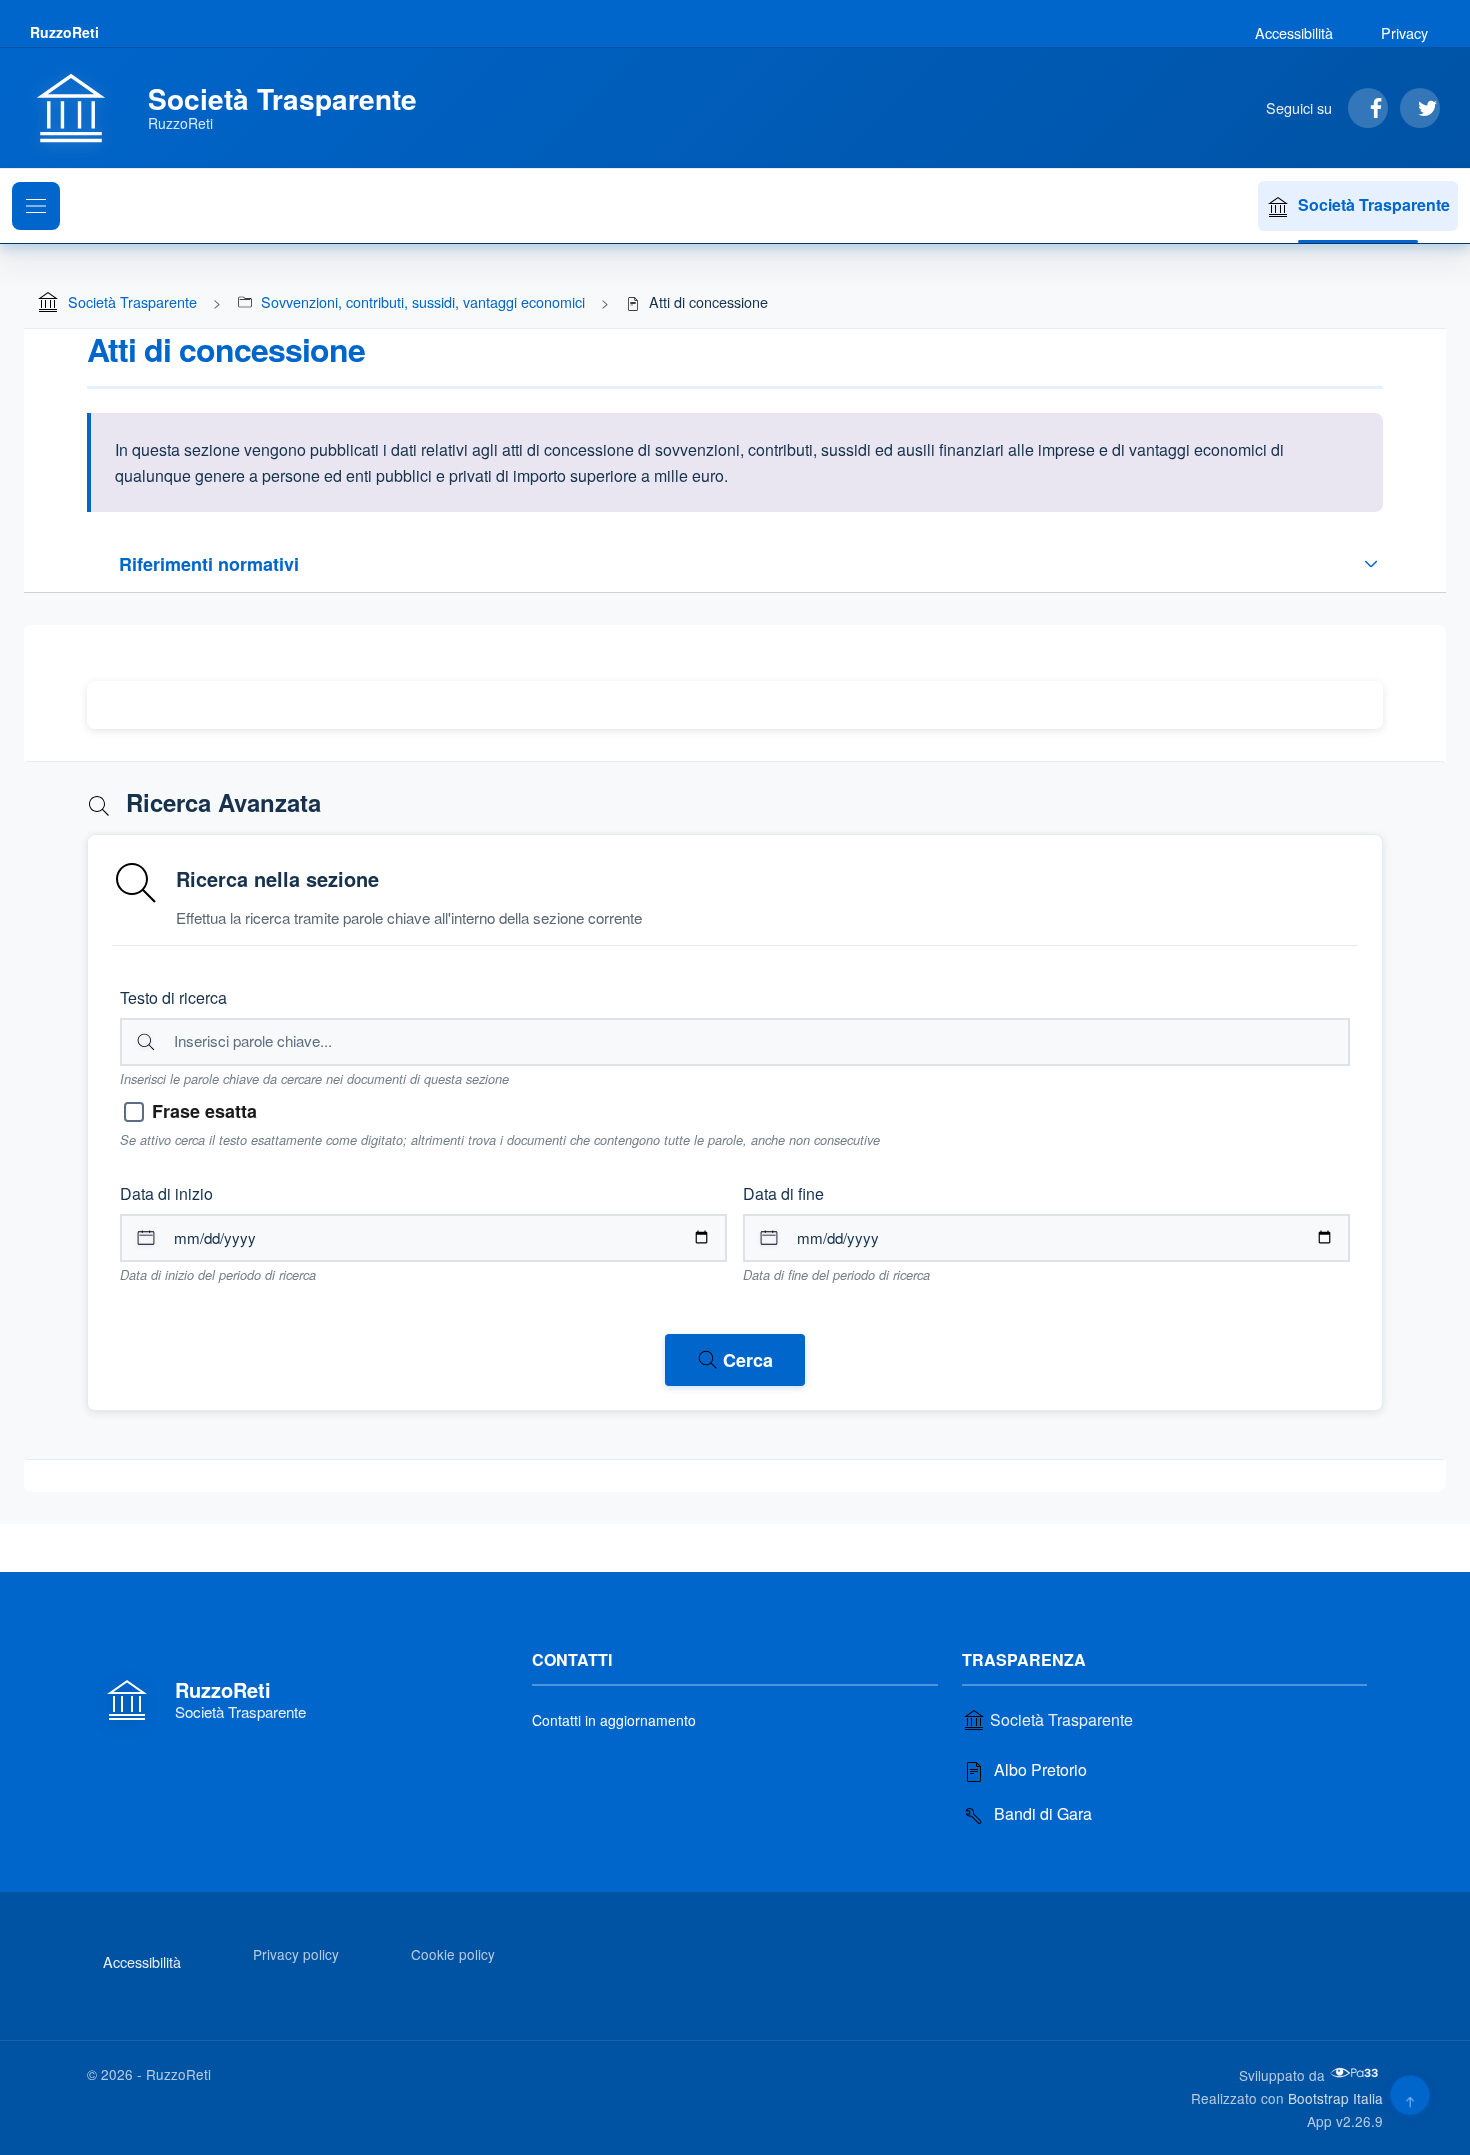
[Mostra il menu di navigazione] (36, 206)
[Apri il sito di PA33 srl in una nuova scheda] (1356, 2073)
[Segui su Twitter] (1420, 108)
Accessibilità (1294, 32)
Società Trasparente (1374, 204)
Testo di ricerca (173, 997)
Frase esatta (204, 1111)
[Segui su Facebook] (1368, 108)
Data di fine (783, 1193)
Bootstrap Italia (1335, 2098)
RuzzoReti (64, 32)
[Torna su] (1409, 2094)
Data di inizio (166, 1193)
